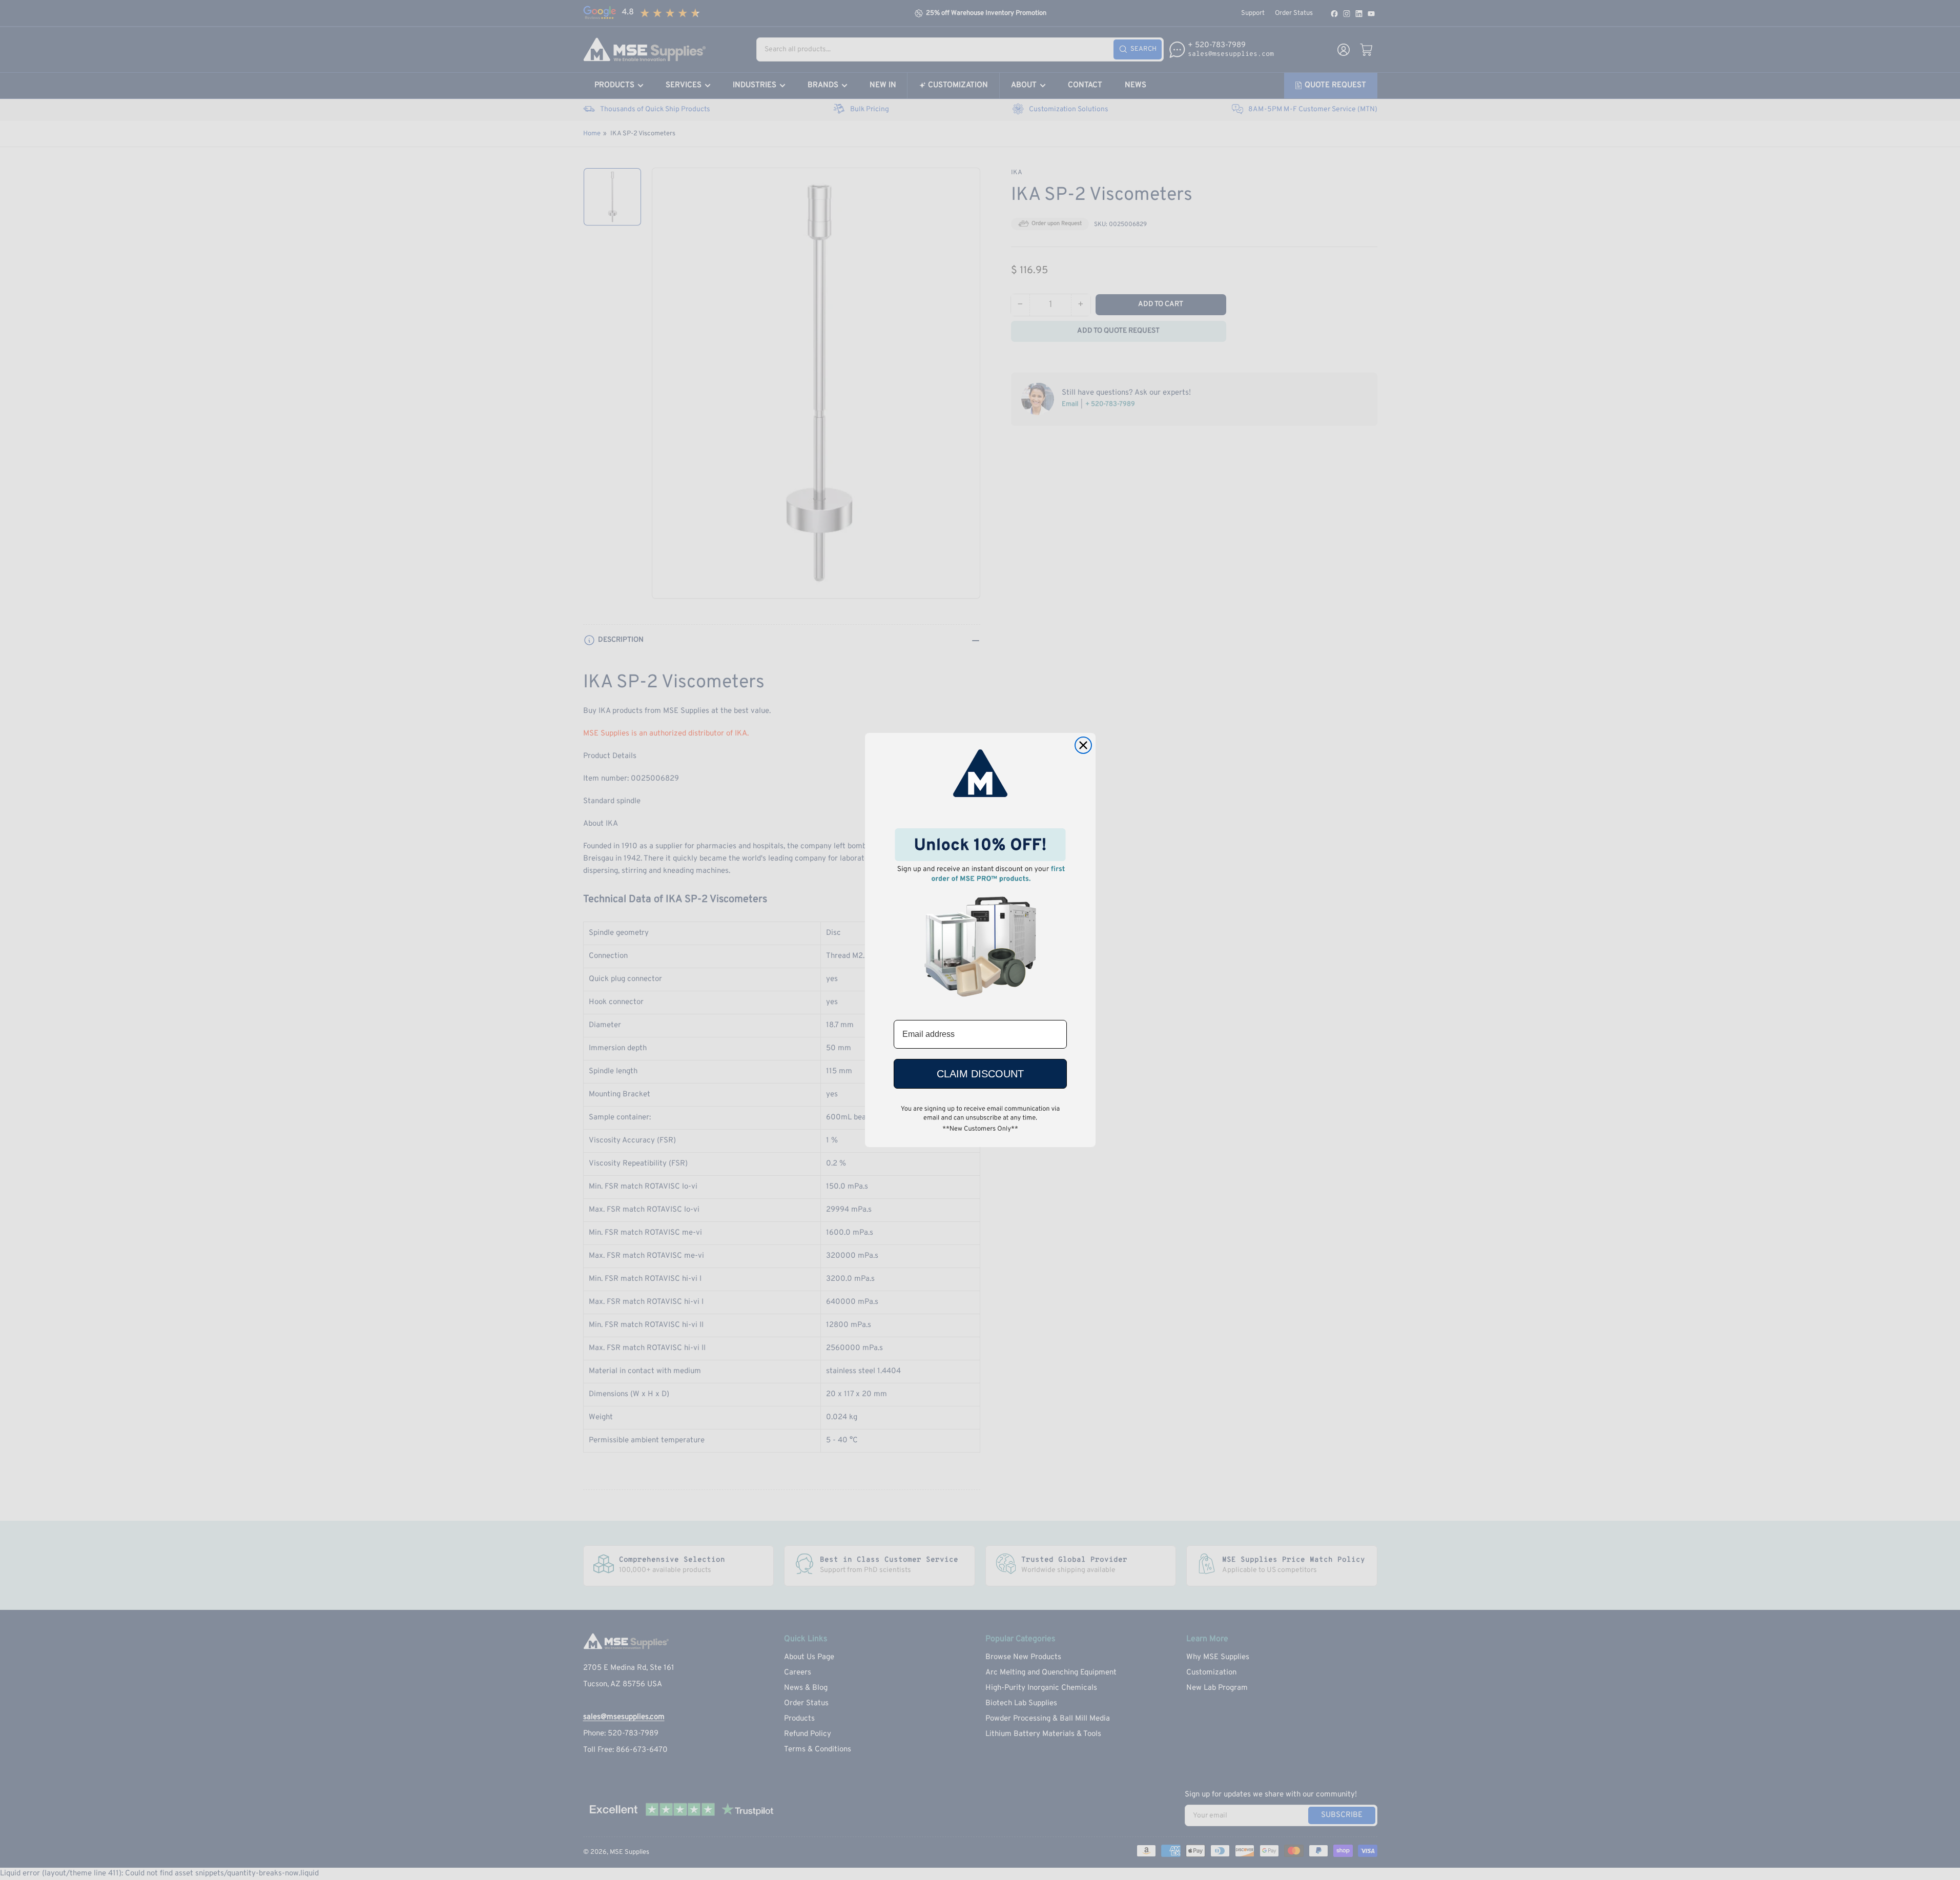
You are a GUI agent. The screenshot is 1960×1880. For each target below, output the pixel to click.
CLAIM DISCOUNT (980, 1074)
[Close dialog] (1083, 745)
